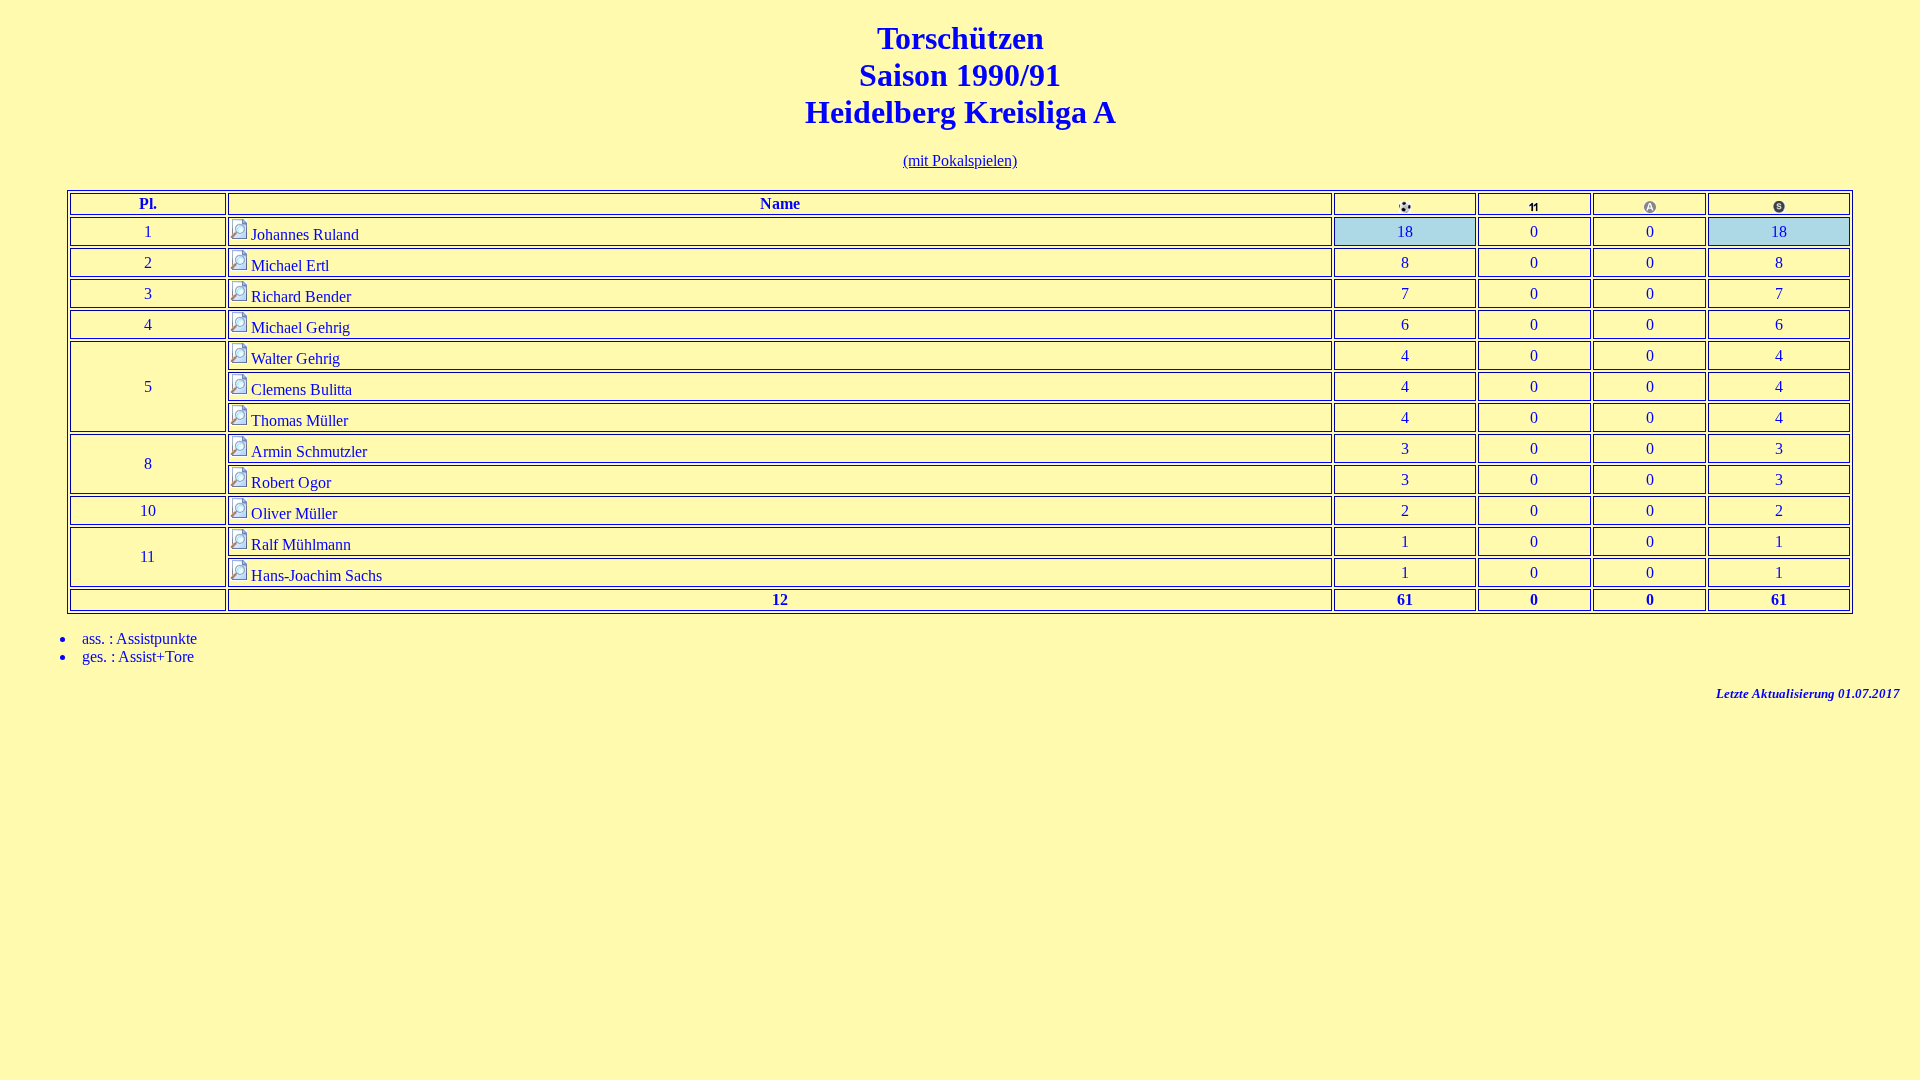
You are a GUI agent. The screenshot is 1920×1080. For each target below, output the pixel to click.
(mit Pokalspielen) (960, 160)
